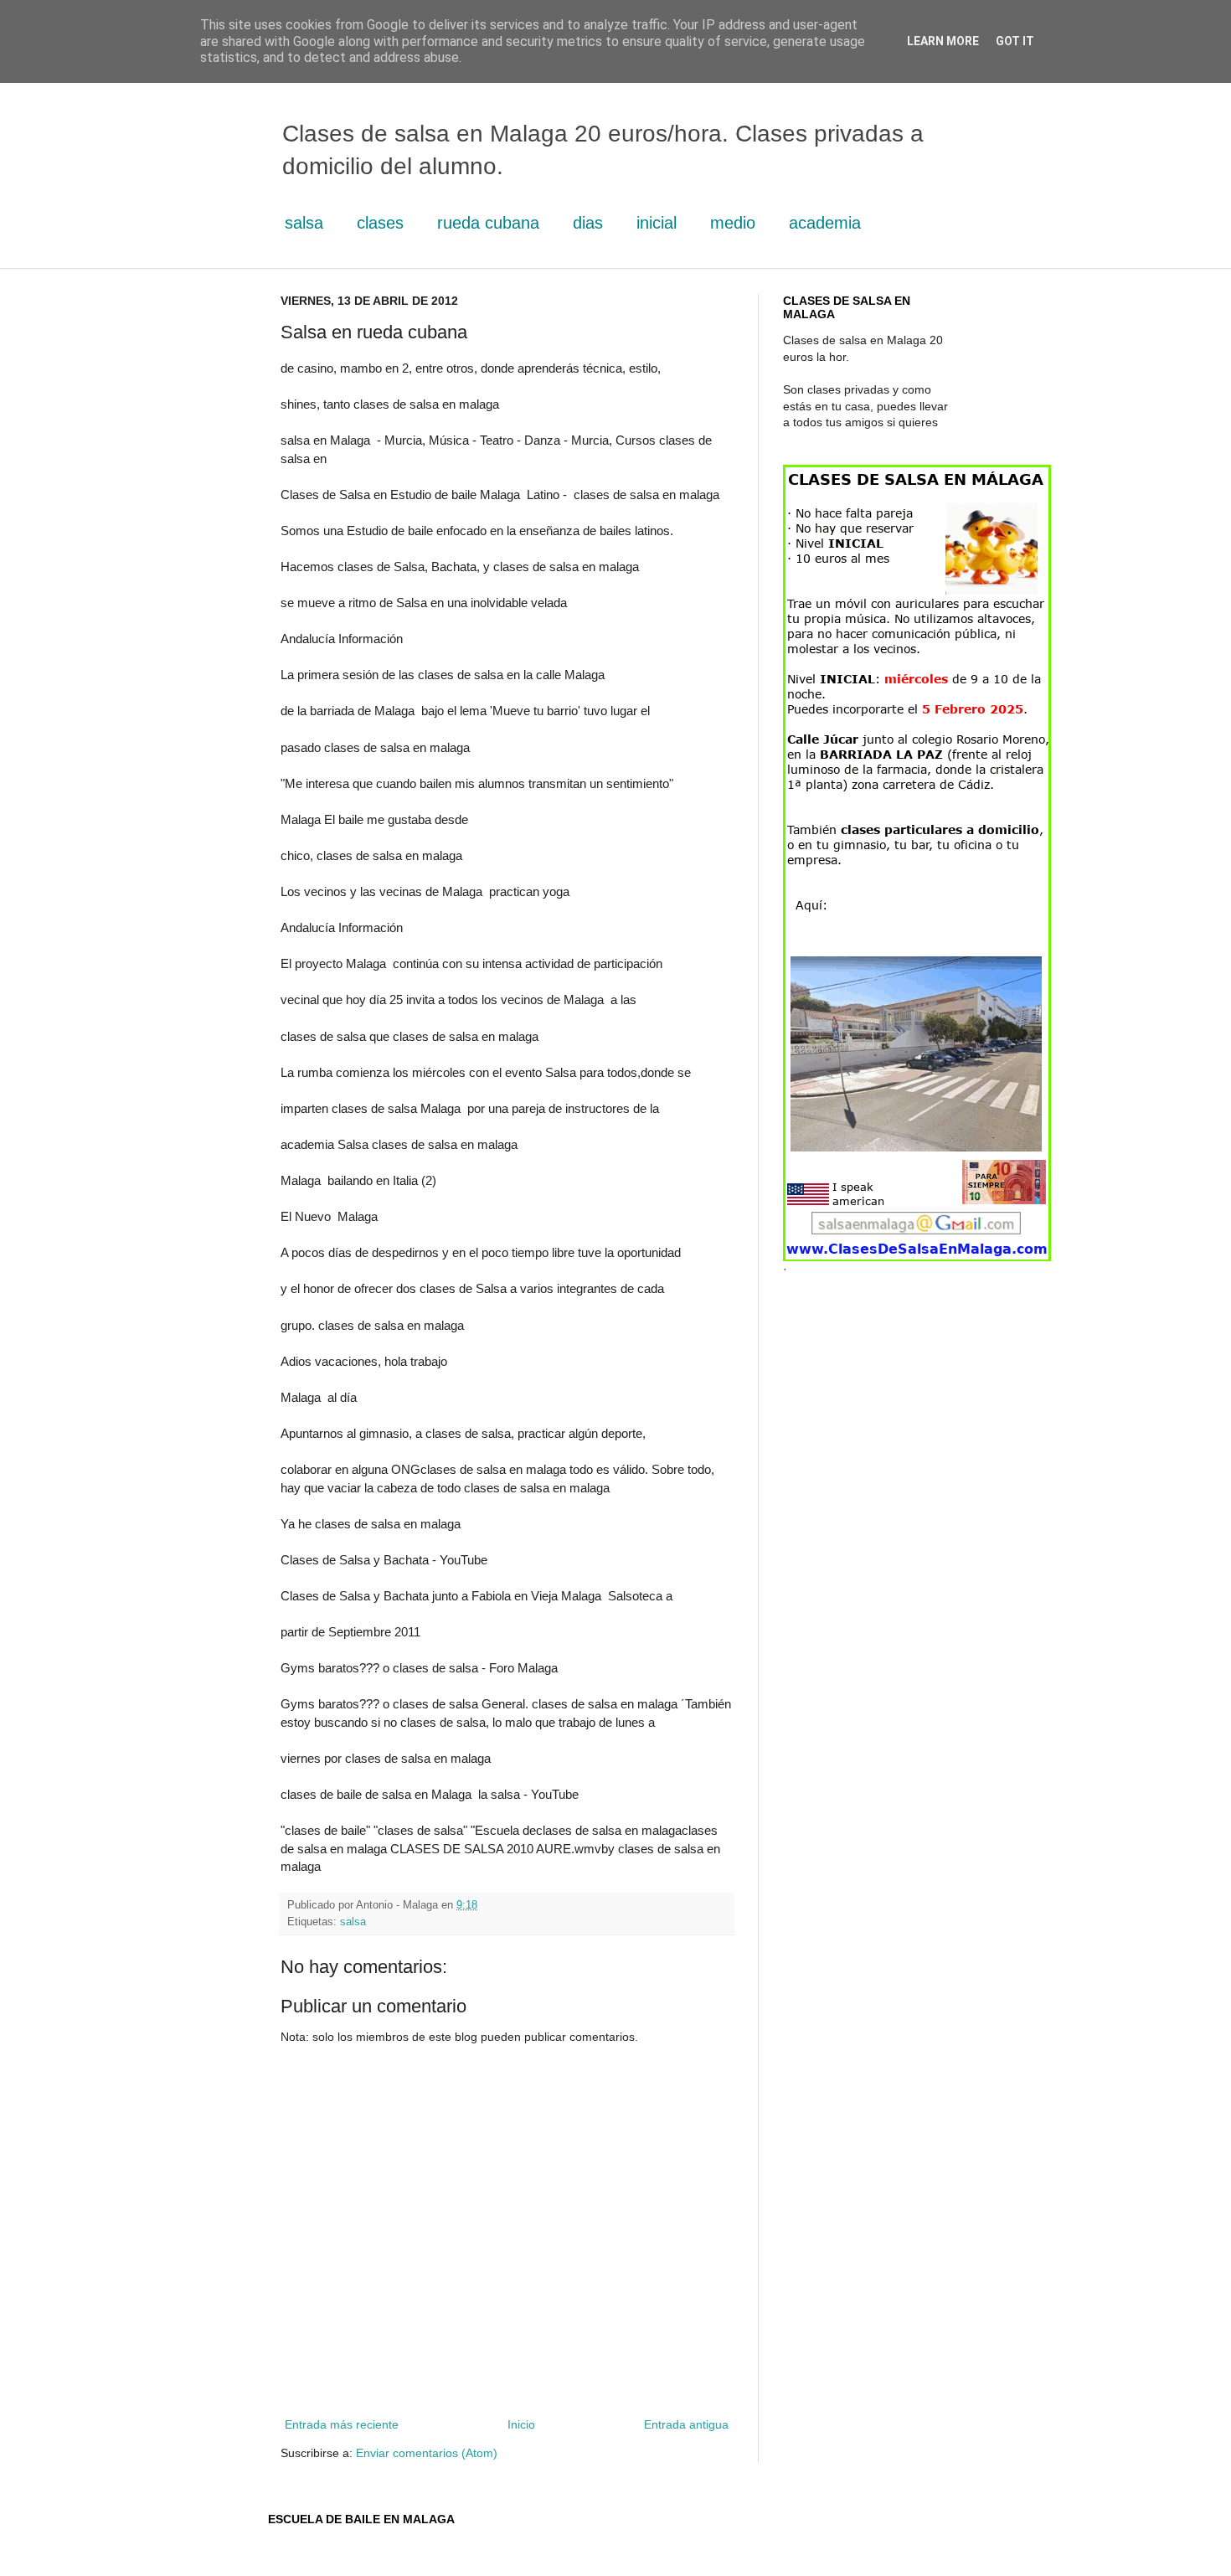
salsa (304, 223)
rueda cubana (488, 223)
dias (588, 223)
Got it (1015, 41)
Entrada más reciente (342, 2424)
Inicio (521, 2424)
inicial (657, 223)
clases (380, 223)
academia (825, 223)
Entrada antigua (686, 2424)
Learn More (943, 41)
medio (733, 223)
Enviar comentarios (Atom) (427, 2453)
